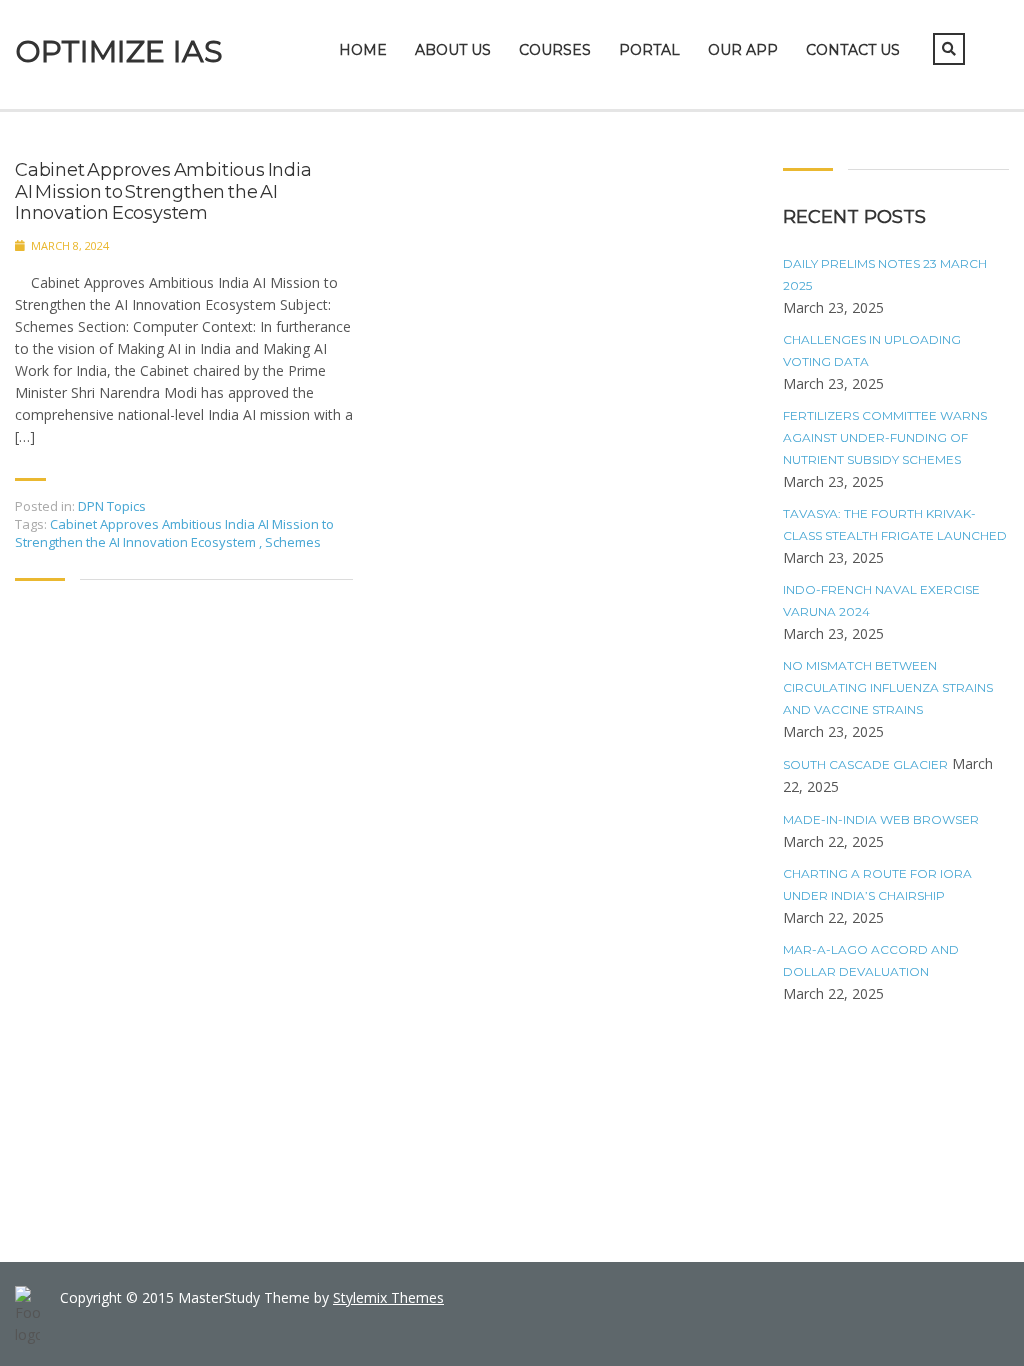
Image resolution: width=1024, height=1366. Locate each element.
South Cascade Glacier (865, 764)
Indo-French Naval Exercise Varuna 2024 (881, 600)
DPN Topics (112, 506)
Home (363, 50)
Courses (555, 50)
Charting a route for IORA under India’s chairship (877, 884)
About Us (453, 50)
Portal (649, 50)
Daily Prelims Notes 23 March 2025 (885, 274)
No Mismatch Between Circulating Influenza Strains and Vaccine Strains (888, 687)
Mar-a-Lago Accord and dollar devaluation (871, 960)
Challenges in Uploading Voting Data (872, 350)
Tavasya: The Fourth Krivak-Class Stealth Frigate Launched (895, 524)
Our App (743, 50)
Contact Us (853, 50)
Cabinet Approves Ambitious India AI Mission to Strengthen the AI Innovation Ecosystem (163, 192)
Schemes (293, 542)
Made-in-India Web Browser (881, 819)
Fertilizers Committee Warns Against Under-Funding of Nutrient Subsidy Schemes (885, 437)
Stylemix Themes (388, 1297)
